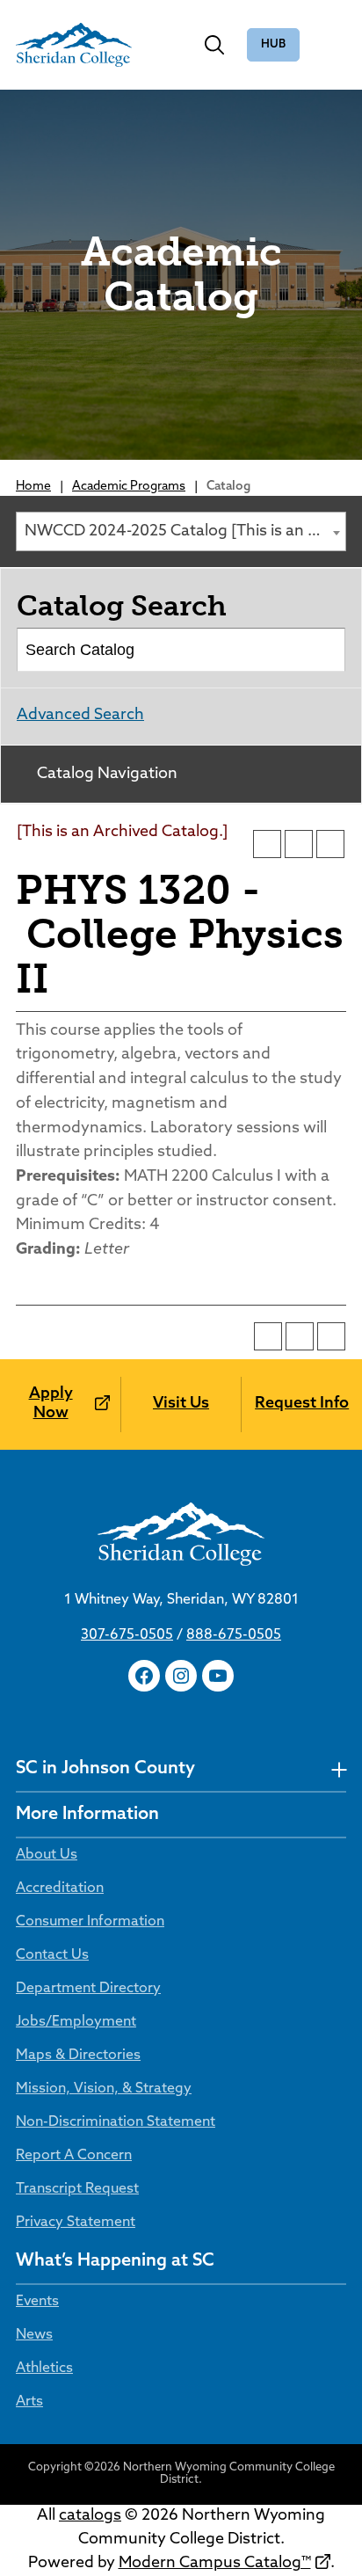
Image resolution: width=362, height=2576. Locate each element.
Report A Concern (74, 2156)
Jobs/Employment (76, 2022)
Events (37, 2302)
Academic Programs (129, 487)
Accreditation (60, 1888)
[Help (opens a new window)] (330, 844)
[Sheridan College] (74, 45)
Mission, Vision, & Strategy (104, 2089)
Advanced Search (80, 716)
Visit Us (181, 1404)
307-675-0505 (127, 1635)
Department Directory (88, 1989)
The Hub (273, 45)
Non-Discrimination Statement (116, 2122)
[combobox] (181, 531)
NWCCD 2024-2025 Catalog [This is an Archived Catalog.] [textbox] (185, 532)
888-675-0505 (234, 1635)
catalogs (90, 2516)
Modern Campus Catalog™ (215, 2564)
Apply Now (51, 1404)
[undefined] (339, 1769)
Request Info (302, 1404)
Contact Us (52, 1955)
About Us (47, 1855)
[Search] (325, 650)
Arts (29, 2402)
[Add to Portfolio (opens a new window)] (267, 844)
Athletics (44, 2369)
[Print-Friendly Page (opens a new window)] (299, 844)
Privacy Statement (76, 2223)
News (34, 2335)
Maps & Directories (78, 2056)
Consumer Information (90, 1922)
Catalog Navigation (107, 775)
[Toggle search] (214, 45)
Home (33, 487)
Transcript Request (77, 2189)
